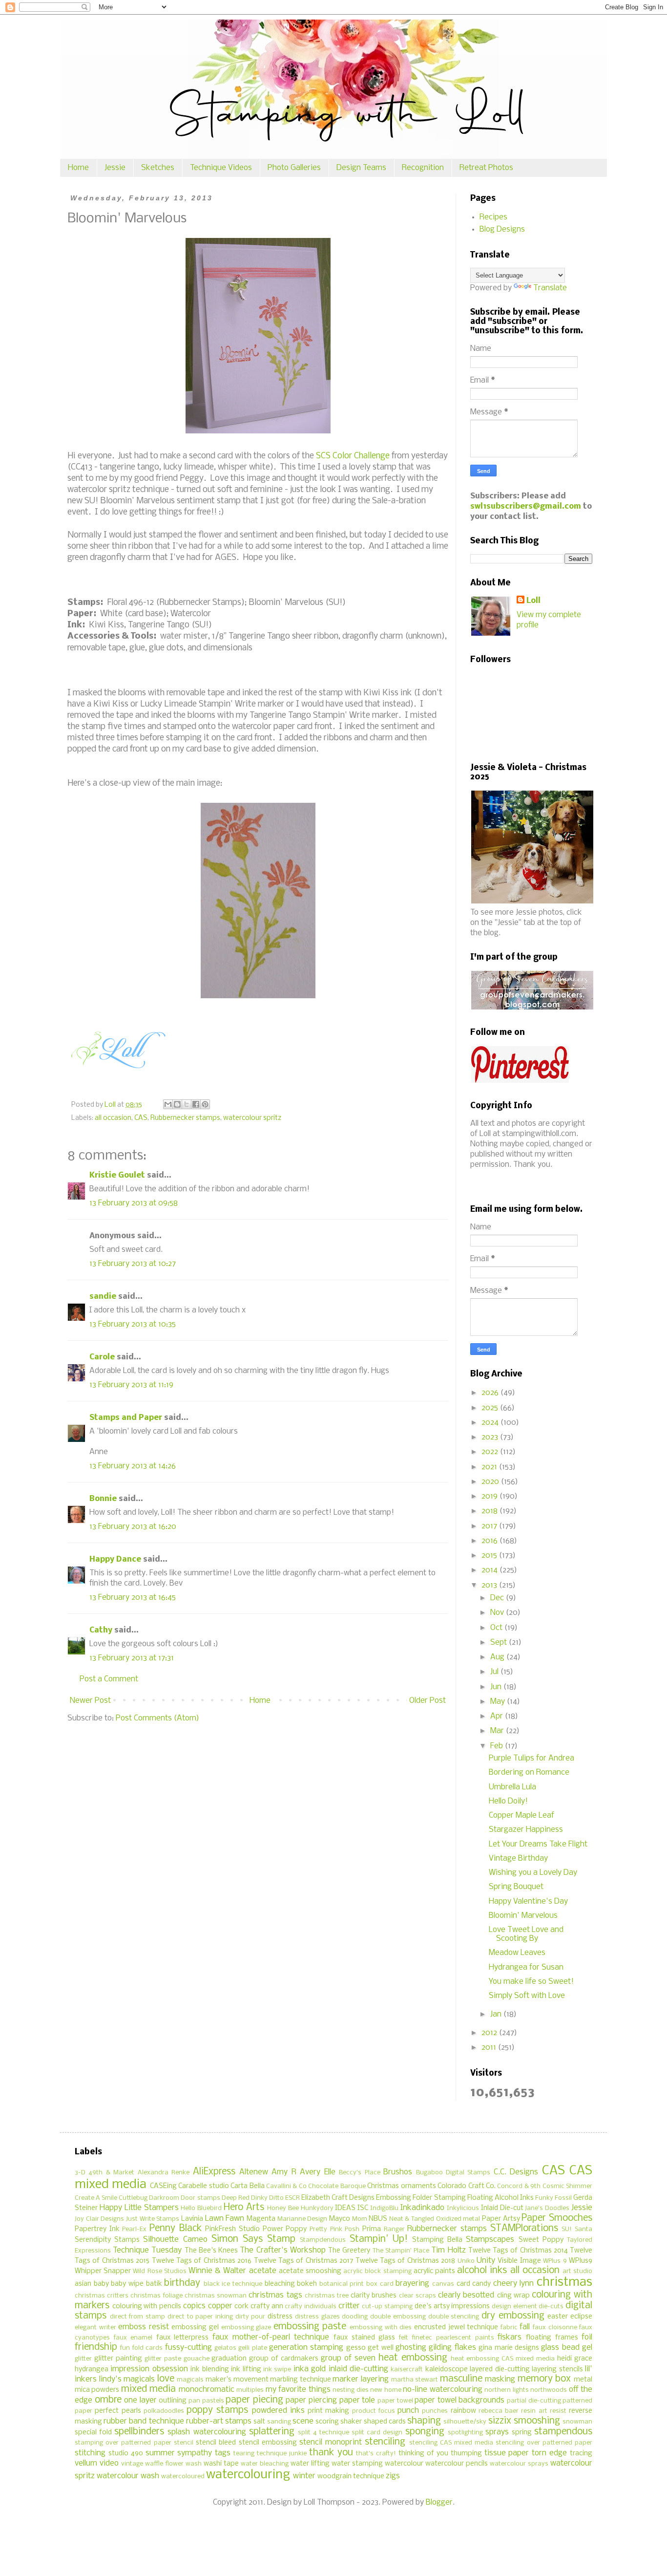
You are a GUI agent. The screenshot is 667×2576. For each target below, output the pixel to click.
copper (220, 2306)
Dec (498, 1598)
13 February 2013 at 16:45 (133, 1598)
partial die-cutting (534, 2401)
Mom (360, 2219)
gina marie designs (509, 2348)
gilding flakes (452, 2348)
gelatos (225, 2348)
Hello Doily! (508, 1801)
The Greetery (349, 2251)
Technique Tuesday (147, 2250)
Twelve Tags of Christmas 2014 (518, 2251)
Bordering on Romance (529, 1772)
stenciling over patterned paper (544, 2443)
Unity (486, 2261)
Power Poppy (285, 2229)
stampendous (563, 2432)
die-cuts (551, 2307)
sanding (279, 2422)
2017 (490, 1526)
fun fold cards (141, 2348)
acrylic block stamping (377, 2271)
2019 (490, 1496)
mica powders (97, 2390)
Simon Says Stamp (253, 2239)
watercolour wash (128, 2476)
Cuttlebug (133, 2198)
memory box (544, 2379)
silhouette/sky (465, 2422)
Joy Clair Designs (99, 2219)
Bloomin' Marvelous (523, 1916)
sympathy (195, 2453)
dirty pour (250, 2317)
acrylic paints (434, 2271)
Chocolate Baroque (337, 2186)
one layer (140, 2400)
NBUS (378, 2219)
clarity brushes (374, 2296)
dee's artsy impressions (452, 2307)
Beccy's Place (359, 2173)
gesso (356, 2348)
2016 (490, 1541)
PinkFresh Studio (232, 2229)
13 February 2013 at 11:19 (131, 1385)
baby (101, 2284)
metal (583, 2380)
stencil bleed (216, 2443)
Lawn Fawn (225, 2219)
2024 (491, 1423)
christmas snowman (216, 2296)
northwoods (549, 2390)
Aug (498, 1657)
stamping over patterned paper (123, 2443)
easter (558, 2317)
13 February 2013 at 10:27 (133, 1264)
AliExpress (214, 2172)
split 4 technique (323, 2433)
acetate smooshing (310, 2271)
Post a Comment (109, 1679)
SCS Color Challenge (353, 456)
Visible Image (519, 2261)
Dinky (259, 2198)
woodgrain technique (351, 2477)
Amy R (284, 2172)
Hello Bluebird (201, 2208)
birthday (182, 2283)
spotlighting (465, 2433)
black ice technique (233, 2284)
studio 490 (126, 2454)
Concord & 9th (519, 2186)
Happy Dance (115, 1559)
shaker (351, 2422)
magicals (190, 2380)
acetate (263, 2271)
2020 (491, 1482)
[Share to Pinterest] (205, 1104)
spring (522, 2433)
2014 (490, 1570)
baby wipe (127, 2284)
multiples (250, 2390)
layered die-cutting (500, 2370)
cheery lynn (514, 2284)
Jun (497, 1687)
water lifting (310, 2464)
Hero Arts (244, 2208)
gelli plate (252, 2348)
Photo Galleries (294, 168)
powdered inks (278, 2411)
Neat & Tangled (412, 2219)
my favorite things (298, 2390)
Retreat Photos (486, 168)
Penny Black (176, 2229)
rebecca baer (499, 2411)
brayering (412, 2284)
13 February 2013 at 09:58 (134, 1203)
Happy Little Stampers (139, 2208)
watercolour (404, 2464)
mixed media (148, 2389)
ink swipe (277, 2370)
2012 (490, 2033)
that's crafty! (376, 2454)
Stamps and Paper (126, 1418)
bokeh (307, 2284)
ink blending (209, 2370)
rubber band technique (144, 2421)
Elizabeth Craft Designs (338, 2198)
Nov (498, 1613)
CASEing (163, 2186)
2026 (491, 1393)
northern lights (506, 2390)
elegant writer (95, 2328)
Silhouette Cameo (175, 2240)
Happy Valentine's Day (528, 1901)
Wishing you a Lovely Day (533, 1873)
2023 (491, 1437)
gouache (197, 2359)
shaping (424, 2421)
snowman (577, 2422)
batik (154, 2284)
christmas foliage (156, 2296)
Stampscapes (490, 2240)
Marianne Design (302, 2219)
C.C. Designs (516, 2172)
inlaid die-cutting (358, 2369)
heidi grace (575, 2359)
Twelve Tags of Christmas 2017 (304, 2261)
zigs (393, 2476)
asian (83, 2284)
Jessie (115, 168)
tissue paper (507, 2453)
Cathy (101, 1630)
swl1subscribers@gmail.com (526, 506)
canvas (443, 2284)
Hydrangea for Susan (526, 1967)
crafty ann (267, 2307)
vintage (132, 2464)
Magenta (261, 2219)
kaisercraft (407, 2370)
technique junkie (282, 2454)
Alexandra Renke (164, 2173)
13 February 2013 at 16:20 (133, 1527)
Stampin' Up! (379, 2239)
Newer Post (90, 1701)
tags (223, 2453)
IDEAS (345, 2208)
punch (408, 2411)
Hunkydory (317, 2208)
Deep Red (236, 2198)
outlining (173, 2401)
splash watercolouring (207, 2432)
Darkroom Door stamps (184, 2198)
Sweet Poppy (541, 2240)
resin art (534, 2411)
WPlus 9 (555, 2261)
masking (500, 2379)
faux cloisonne (555, 2328)
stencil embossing (268, 2443)
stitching (90, 2453)
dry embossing (513, 2316)
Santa (584, 2229)
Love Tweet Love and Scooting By (526, 1934)
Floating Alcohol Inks (500, 2198)
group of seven (348, 2358)
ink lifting (246, 2370)
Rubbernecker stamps (185, 1118)
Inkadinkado (422, 2208)
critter (349, 2306)
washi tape (221, 2464)
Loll (533, 601)
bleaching (280, 2284)
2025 (491, 1408)
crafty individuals (311, 2307)
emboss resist (144, 2327)
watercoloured (183, 2477)
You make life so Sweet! (531, 1982)
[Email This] (168, 1104)
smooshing (537, 2421)
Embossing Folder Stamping (421, 2198)
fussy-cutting (188, 2348)
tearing (244, 2454)
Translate (550, 288)
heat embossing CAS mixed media (503, 2359)
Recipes (493, 217)
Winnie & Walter (217, 2271)
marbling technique (301, 2380)
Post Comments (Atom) (157, 1718)
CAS (141, 1118)
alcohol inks (482, 2271)
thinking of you (423, 2454)
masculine (461, 2379)
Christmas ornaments (401, 2186)
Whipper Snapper (103, 2271)
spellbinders (139, 2432)
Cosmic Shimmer (567, 2186)
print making (328, 2411)
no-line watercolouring (442, 2390)
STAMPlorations (524, 2229)
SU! (567, 2229)
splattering (272, 2432)
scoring (327, 2422)
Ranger (394, 2229)
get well (380, 2348)
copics (194, 2306)
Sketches (158, 168)
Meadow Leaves (517, 1953)
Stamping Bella (437, 2240)
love (166, 2379)
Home (78, 168)
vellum (86, 2463)
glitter (83, 2359)
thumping (466, 2454)
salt (259, 2422)
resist (558, 2411)
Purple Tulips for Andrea (532, 1758)
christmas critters (102, 2296)
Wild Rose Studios (159, 2271)
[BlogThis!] (177, 1104)
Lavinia (192, 2219)
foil (587, 2337)
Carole (102, 1357)
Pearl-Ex (134, 2229)
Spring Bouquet (516, 1887)
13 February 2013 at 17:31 (132, 1658)
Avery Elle (317, 2172)
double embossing (398, 2317)
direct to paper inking (200, 2317)
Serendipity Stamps (107, 2240)
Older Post (427, 1701)
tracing (581, 2454)
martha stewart (415, 2380)
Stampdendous (323, 2240)
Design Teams (361, 168)
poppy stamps (217, 2410)
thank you (331, 2453)
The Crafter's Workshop (282, 2250)
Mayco (340, 2219)
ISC (363, 2208)
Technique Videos (221, 168)
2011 (490, 2048)
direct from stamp (137, 2317)
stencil (184, 2443)
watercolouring (248, 2475)
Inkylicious (463, 2208)
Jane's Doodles (547, 2208)
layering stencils (557, 2370)
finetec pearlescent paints (453, 2338)
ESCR (292, 2198)
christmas (564, 2283)
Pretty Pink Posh (334, 2229)
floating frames (552, 2338)
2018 (490, 1511)
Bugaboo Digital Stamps (453, 2173)
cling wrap (513, 2296)
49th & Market (111, 2173)
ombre (108, 2400)
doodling (355, 2317)
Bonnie (103, 1499)
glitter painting (118, 2359)
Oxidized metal (458, 2219)
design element (514, 2307)
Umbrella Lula (512, 1787)
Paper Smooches (557, 2218)
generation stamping (306, 2348)
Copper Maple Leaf (521, 1815)
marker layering (361, 2379)
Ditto (276, 2198)
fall (525, 2327)
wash (194, 2464)
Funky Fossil (553, 2198)
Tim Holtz (448, 2250)
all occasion (113, 1118)
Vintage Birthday (518, 1858)
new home (386, 2390)
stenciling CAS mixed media (451, 2443)
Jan (497, 2014)
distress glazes (317, 2317)
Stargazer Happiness (526, 1830)
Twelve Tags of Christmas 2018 (406, 2261)
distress (280, 2317)
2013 (490, 1585)
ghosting (411, 2348)
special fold (93, 2433)
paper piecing (254, 2400)
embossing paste (310, 2327)
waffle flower (164, 2464)
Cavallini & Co (286, 2186)
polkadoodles (164, 2411)
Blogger (439, 2502)
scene (303, 2421)
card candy (474, 2284)
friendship (96, 2347)
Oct (497, 1628)
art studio (577, 2271)
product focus (374, 2411)
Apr (498, 1716)
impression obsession (149, 2369)
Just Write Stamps (153, 2219)
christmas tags (275, 2295)
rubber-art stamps (219, 2421)
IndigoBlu (384, 2208)
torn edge (549, 2453)
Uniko (466, 2261)
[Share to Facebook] (196, 1104)
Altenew (254, 2172)
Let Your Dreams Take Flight (538, 1844)
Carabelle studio (203, 2186)
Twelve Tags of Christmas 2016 (202, 2261)
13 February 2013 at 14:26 (133, 1466)
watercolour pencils (457, 2464)
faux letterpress (183, 2338)
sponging (425, 2432)
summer (160, 2453)
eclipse (581, 2317)
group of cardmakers (284, 2359)
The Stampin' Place (401, 2251)
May (499, 1702)
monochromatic (207, 2390)
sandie (103, 1297)
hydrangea (92, 2370)
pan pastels (206, 2401)
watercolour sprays (519, 2464)
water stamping (357, 2464)
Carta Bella (247, 2186)
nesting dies (350, 2390)
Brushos (398, 2172)
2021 (490, 1467)
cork (241, 2307)
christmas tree (327, 2296)
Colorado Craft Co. (467, 2186)
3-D (80, 2173)
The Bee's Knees (211, 2251)
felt (404, 2338)
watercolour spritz (252, 1118)
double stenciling (454, 2317)
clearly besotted (466, 2295)
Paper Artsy (501, 2219)
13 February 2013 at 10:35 (133, 1324)
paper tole (357, 2400)
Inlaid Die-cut (502, 2208)
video (109, 2463)
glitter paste (163, 2359)
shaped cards (385, 2422)
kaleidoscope (447, 2370)
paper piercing (311, 2400)
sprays (497, 2432)
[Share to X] (187, 1104)
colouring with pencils (147, 2307)
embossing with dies (381, 2328)
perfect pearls (118, 2411)
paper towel (395, 2401)
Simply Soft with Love (527, 1996)
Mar (498, 1731)
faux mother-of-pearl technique (271, 2337)
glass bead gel (567, 2348)
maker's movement (237, 2380)
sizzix (500, 2421)
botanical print (342, 2284)
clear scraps (417, 2296)
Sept (500, 1642)
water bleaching (265, 2464)
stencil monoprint (331, 2442)
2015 (490, 1556)
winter (304, 2476)
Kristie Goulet (117, 1175)
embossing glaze (246, 2328)
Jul (495, 1672)
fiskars (510, 2337)
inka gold (310, 2369)
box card (380, 2284)
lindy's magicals (127, 2379)
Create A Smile (96, 2198)
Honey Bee (283, 2208)
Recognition (423, 168)
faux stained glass (364, 2338)
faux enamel (133, 2338)
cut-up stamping (387, 2307)
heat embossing (413, 2358)
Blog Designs (502, 229)
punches (435, 2411)
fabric (509, 2328)
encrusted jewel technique (456, 2328)
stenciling (385, 2442)
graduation (229, 2359)
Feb (498, 1746)
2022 (491, 1452)
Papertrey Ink (97, 2229)
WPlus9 (581, 2261)
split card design (377, 2433)
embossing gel (195, 2328)
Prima (372, 2229)
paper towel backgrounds (459, 2400)
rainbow (463, 2411)
